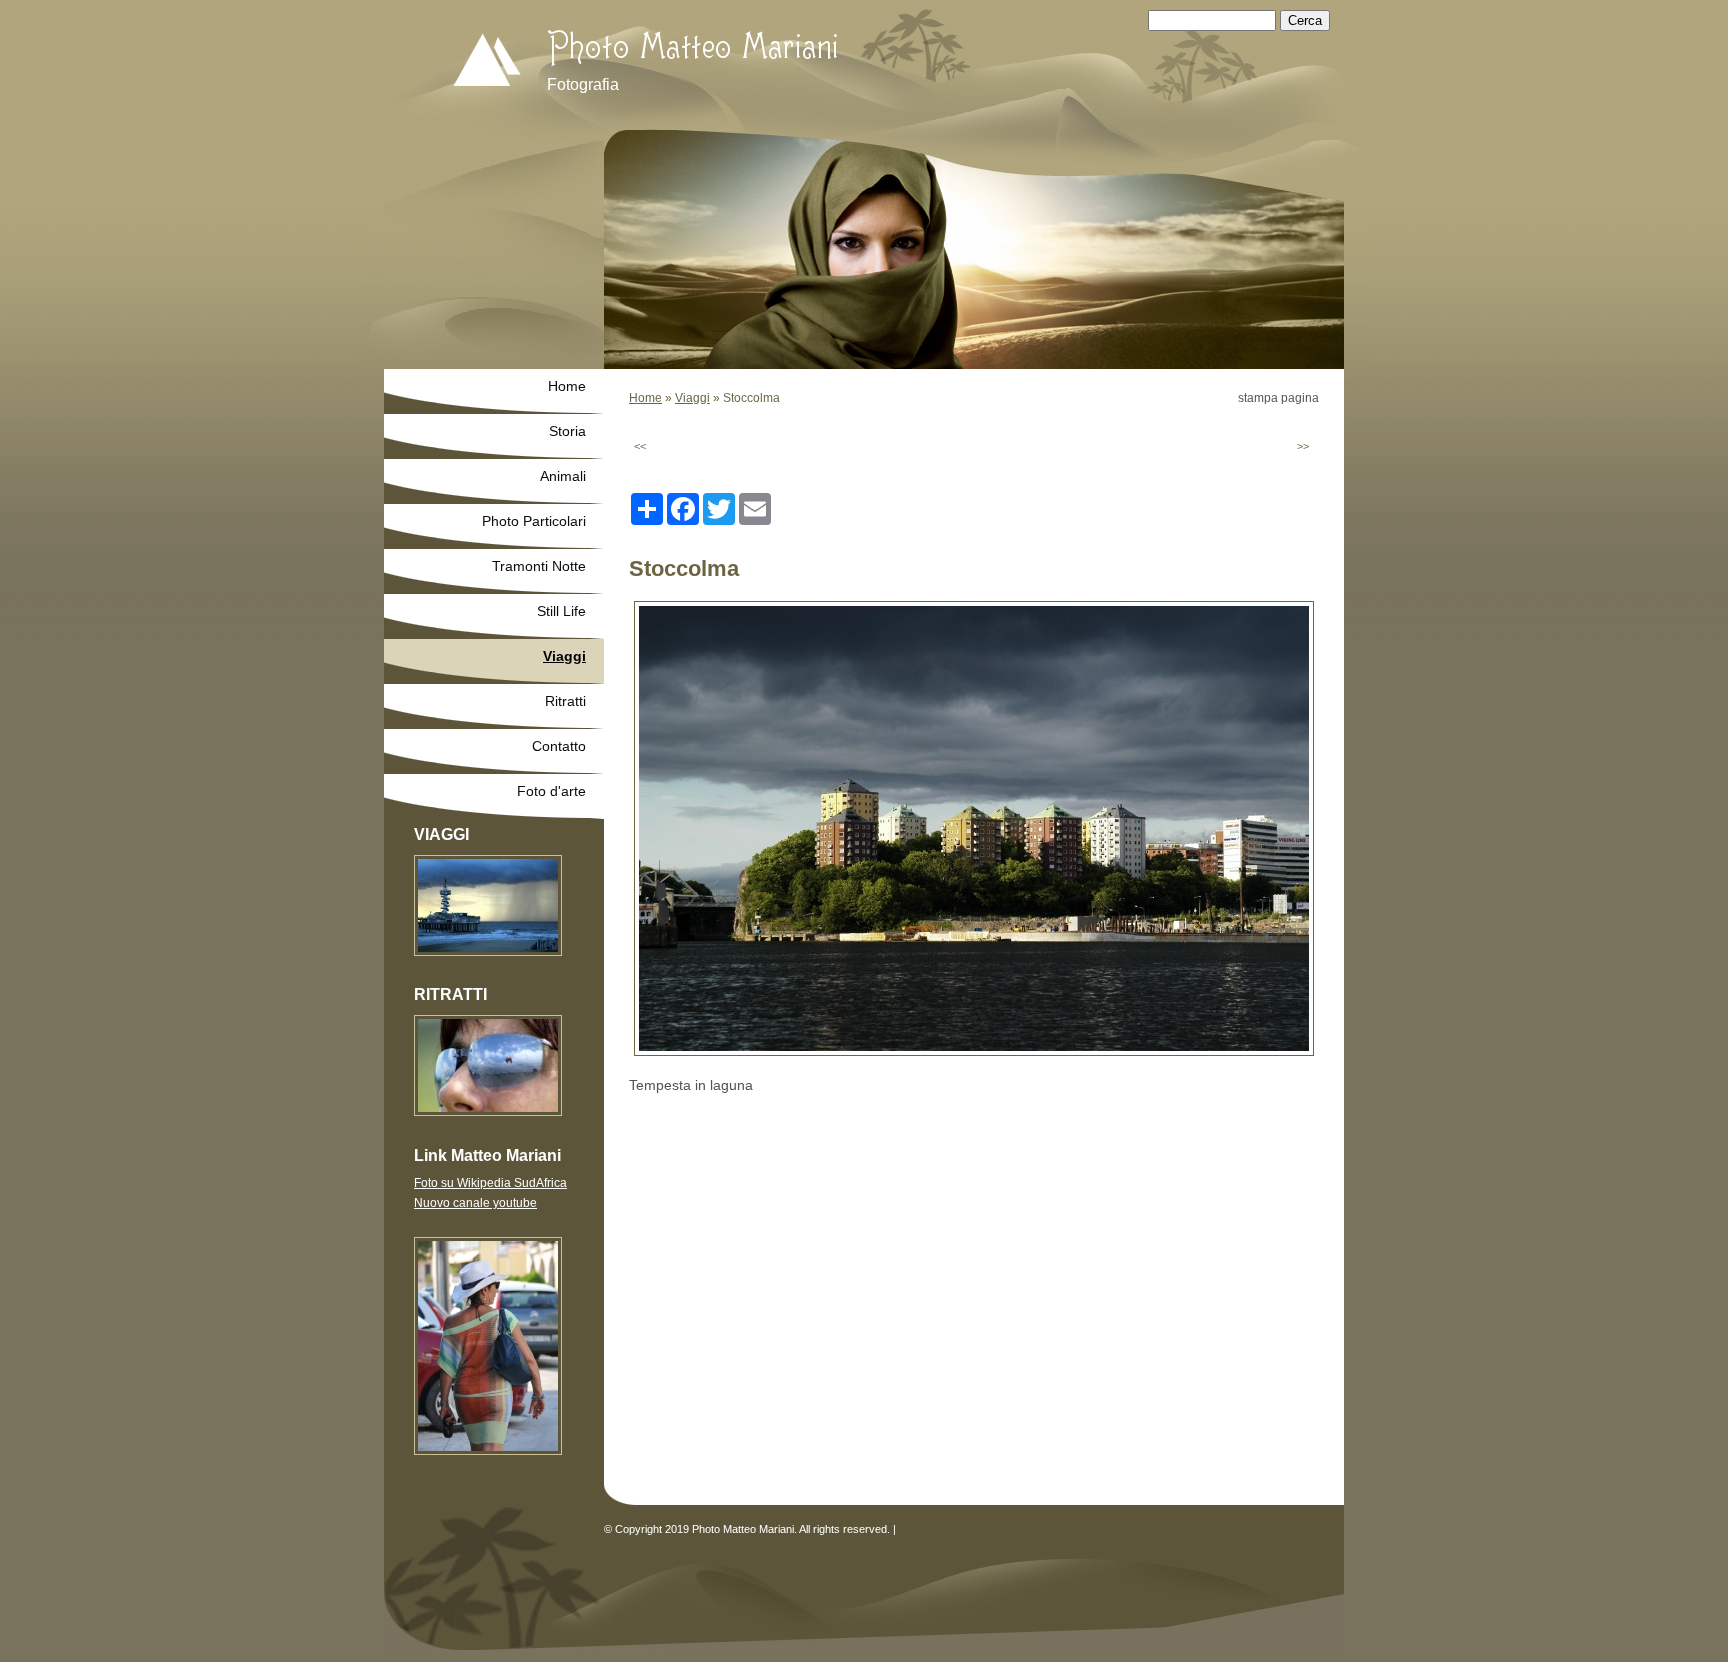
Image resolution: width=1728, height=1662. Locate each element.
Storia (567, 431)
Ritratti (565, 701)
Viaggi (692, 398)
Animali (563, 476)
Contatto (559, 746)
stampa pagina (1278, 398)
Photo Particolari (534, 521)
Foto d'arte (551, 791)
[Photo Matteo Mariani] (464, 62)
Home (645, 398)
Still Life (561, 611)
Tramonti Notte (539, 566)
